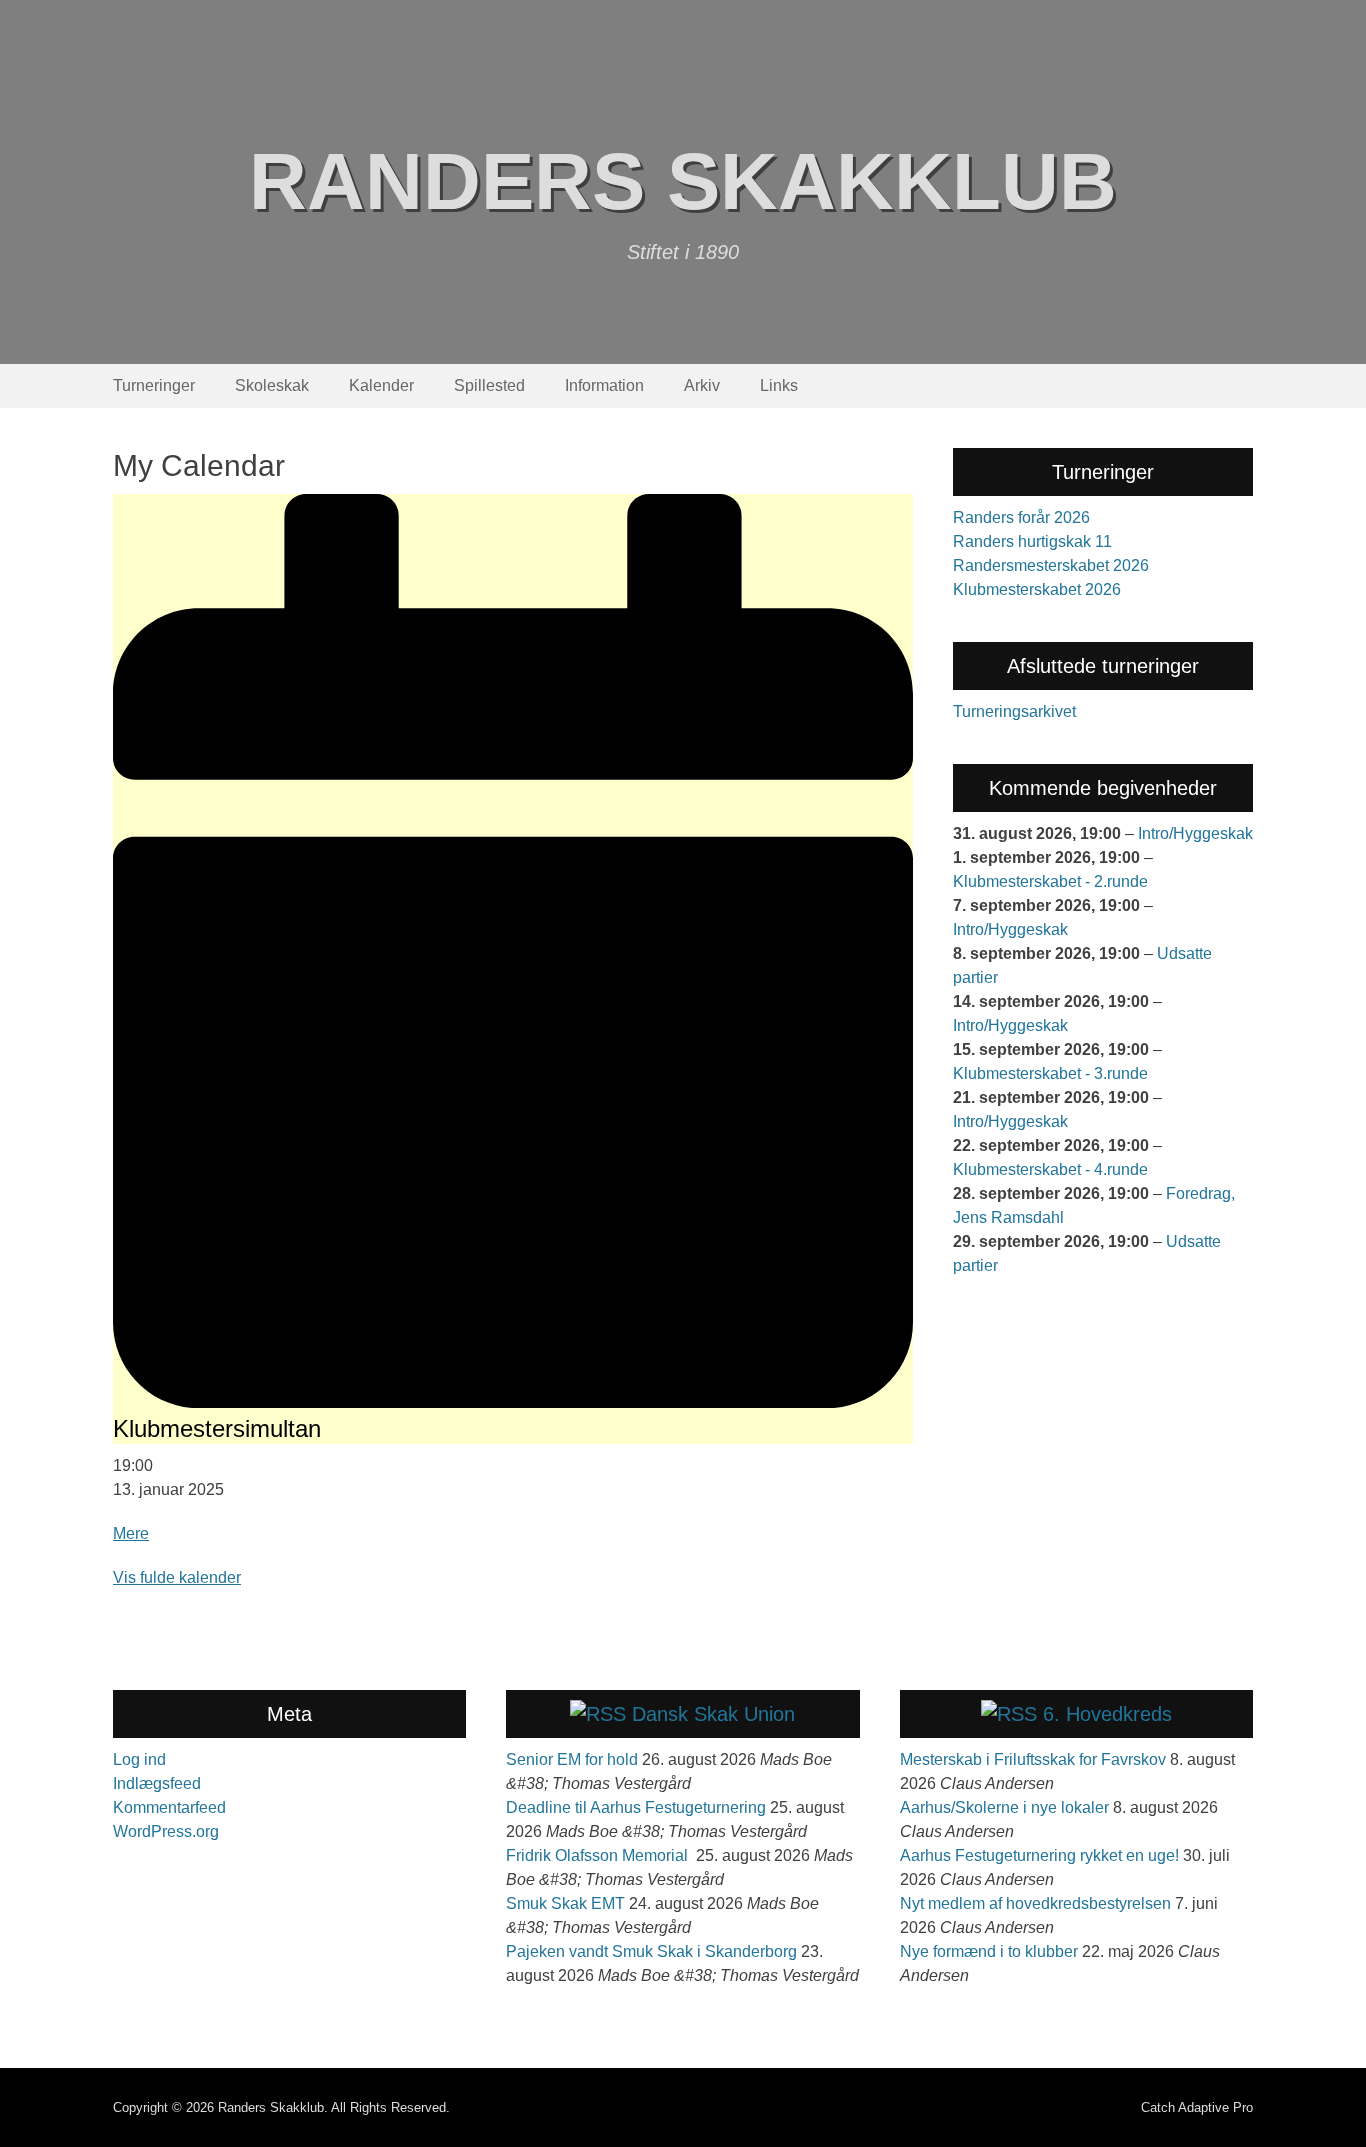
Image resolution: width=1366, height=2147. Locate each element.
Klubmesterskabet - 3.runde (1050, 1073)
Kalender (381, 385)
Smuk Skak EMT (565, 1903)
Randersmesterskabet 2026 (1051, 565)
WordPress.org (166, 1831)
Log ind (139, 1759)
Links (779, 385)
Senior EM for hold (572, 1759)
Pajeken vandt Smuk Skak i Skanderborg (651, 1951)
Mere (131, 1533)
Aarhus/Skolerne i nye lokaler (1004, 1807)
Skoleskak (272, 385)
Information (604, 385)
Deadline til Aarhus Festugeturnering (636, 1807)
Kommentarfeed (169, 1807)
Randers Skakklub (683, 181)
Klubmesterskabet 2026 (1037, 589)
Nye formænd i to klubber (989, 1951)
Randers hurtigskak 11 (1032, 541)
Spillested (489, 385)
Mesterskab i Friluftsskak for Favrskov (1033, 1759)
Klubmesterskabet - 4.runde (1050, 1169)
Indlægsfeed (157, 1783)
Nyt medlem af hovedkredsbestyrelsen (1035, 1903)
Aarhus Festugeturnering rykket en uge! (1039, 1855)
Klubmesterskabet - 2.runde (1050, 881)
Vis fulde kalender (177, 1577)
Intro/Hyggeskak (1195, 833)
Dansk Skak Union (713, 1714)
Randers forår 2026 (1021, 517)
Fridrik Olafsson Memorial (599, 1855)
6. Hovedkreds (1107, 1714)
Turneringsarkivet (1014, 711)
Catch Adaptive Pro (1197, 2107)
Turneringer (154, 385)
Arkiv (702, 385)
